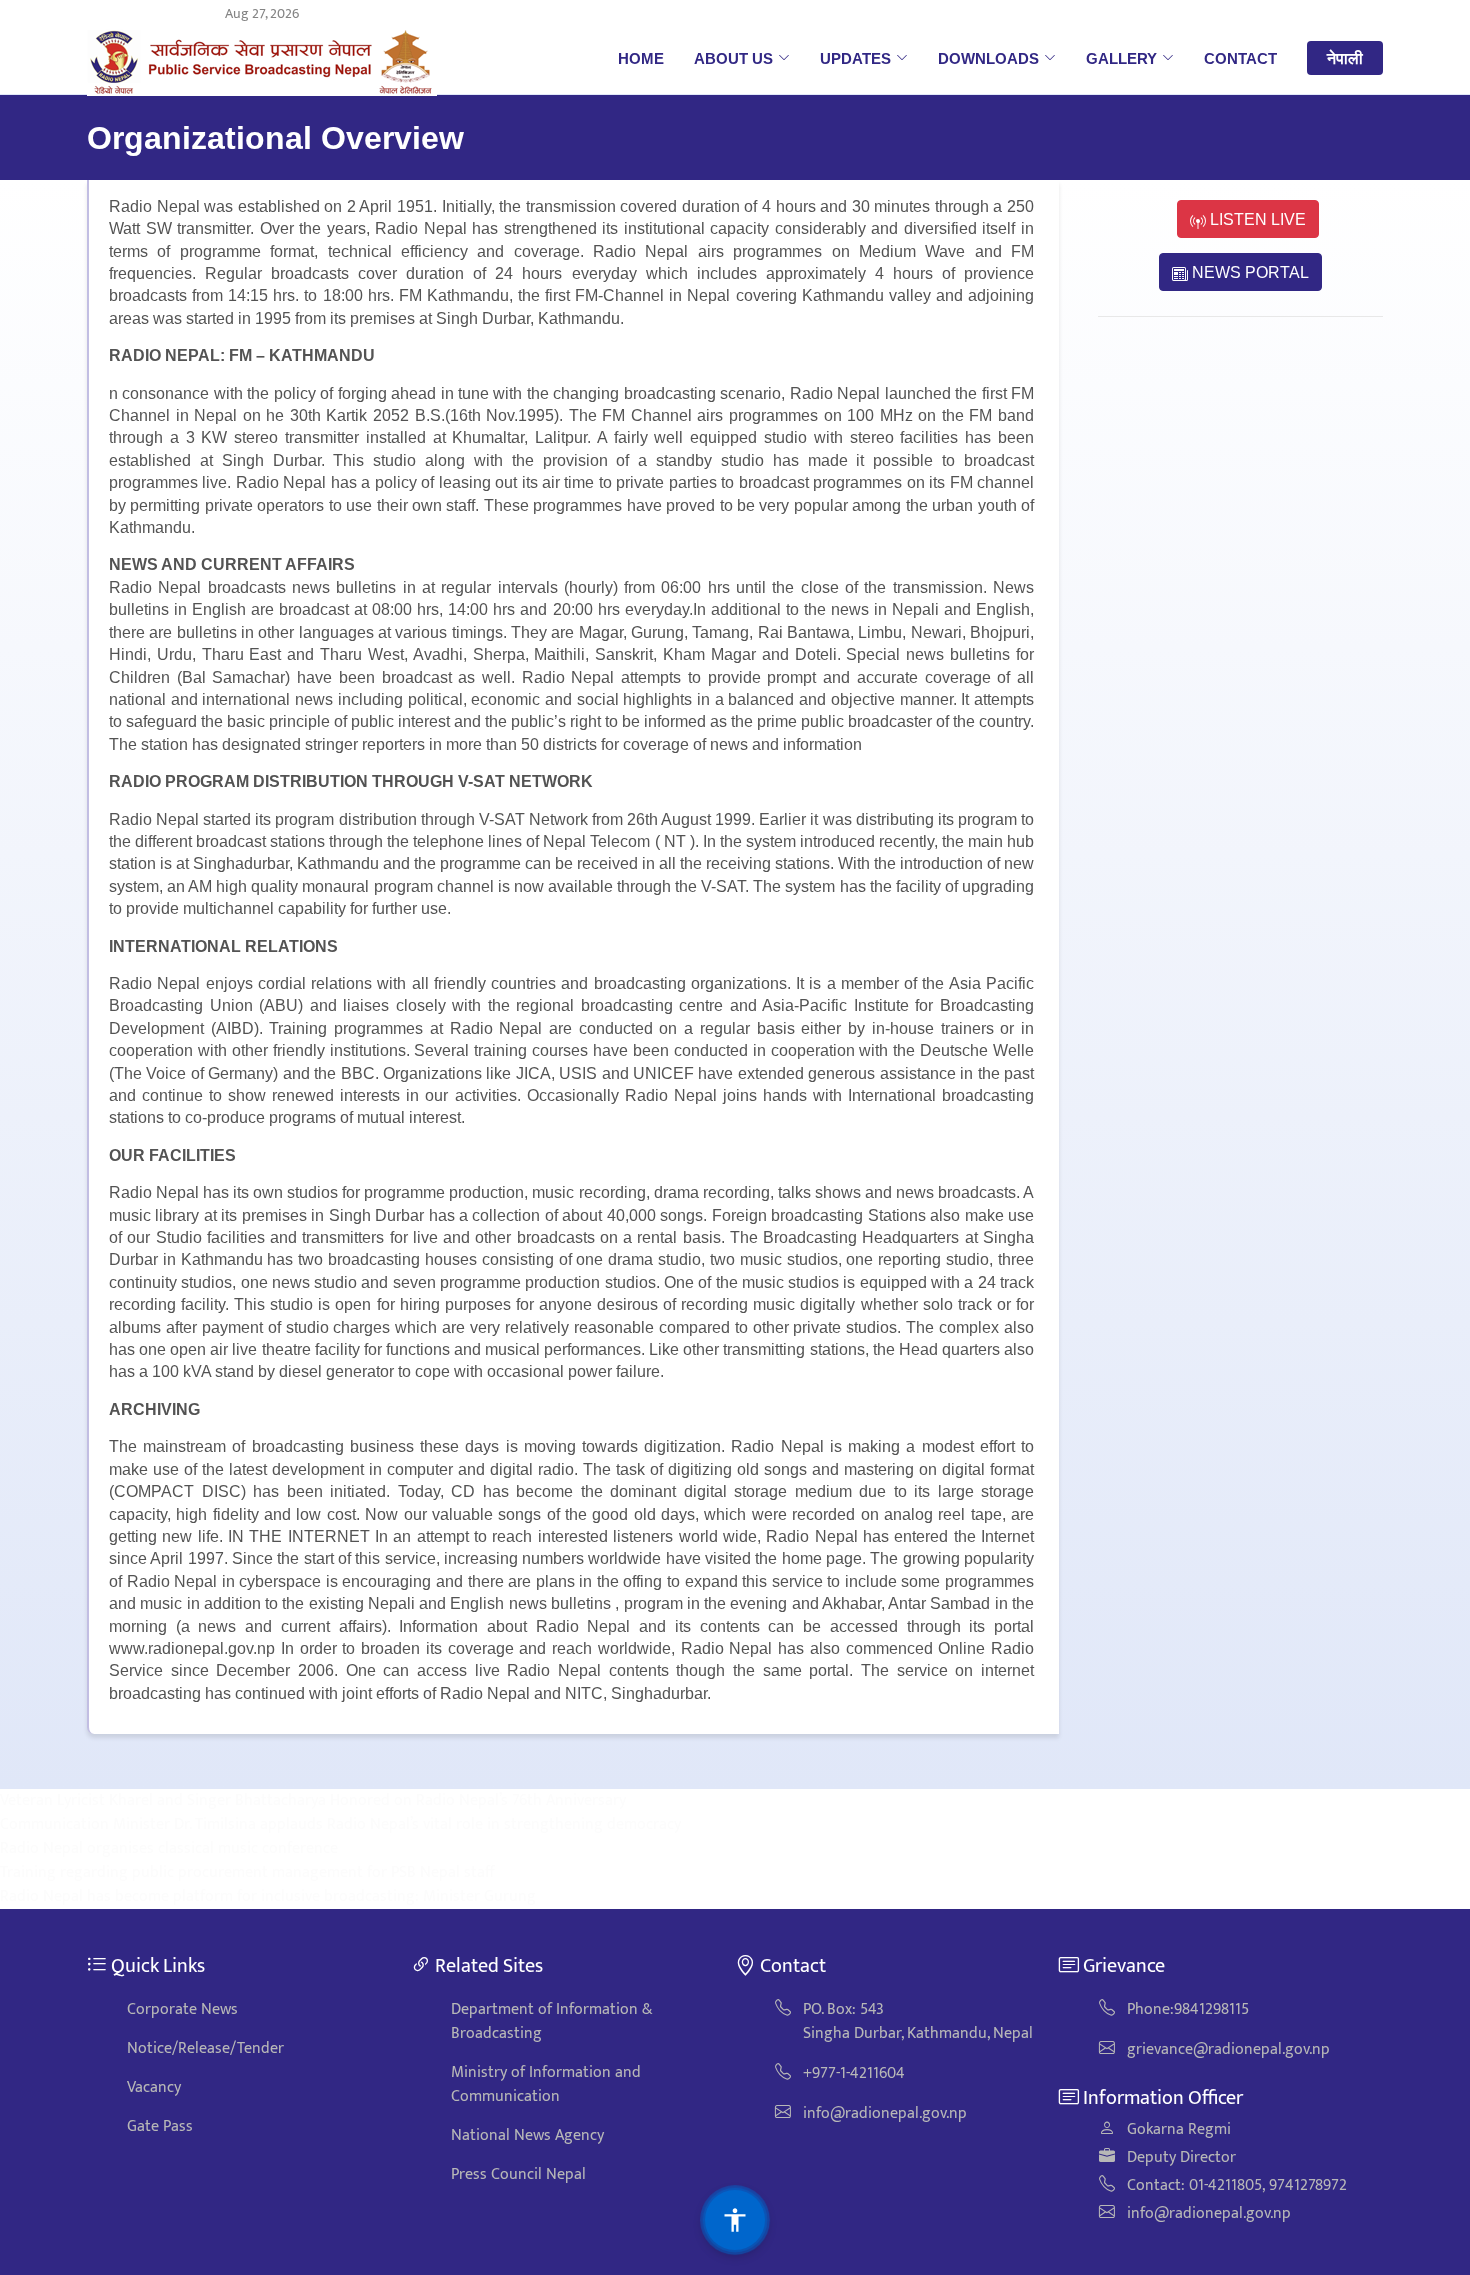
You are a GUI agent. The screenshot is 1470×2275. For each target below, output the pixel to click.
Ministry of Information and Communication (546, 2084)
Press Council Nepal (518, 2174)
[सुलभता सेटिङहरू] (735, 2220)
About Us (733, 58)
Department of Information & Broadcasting (552, 2021)
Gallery (1121, 58)
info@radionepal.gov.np (885, 2114)
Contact (1240, 58)
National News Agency (527, 2135)
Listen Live (1256, 219)
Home (641, 58)
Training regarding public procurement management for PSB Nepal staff (247, 1872)
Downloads (988, 58)
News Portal (1248, 272)
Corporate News (182, 2009)
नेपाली (1345, 58)
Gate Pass (160, 2126)
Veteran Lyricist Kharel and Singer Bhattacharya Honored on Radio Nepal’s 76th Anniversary (313, 1800)
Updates (855, 58)
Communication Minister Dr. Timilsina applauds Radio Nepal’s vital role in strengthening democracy (340, 1824)
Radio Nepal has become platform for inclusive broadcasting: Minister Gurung (268, 1896)
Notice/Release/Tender (205, 2048)
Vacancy (154, 2087)
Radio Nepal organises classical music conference (169, 1848)
